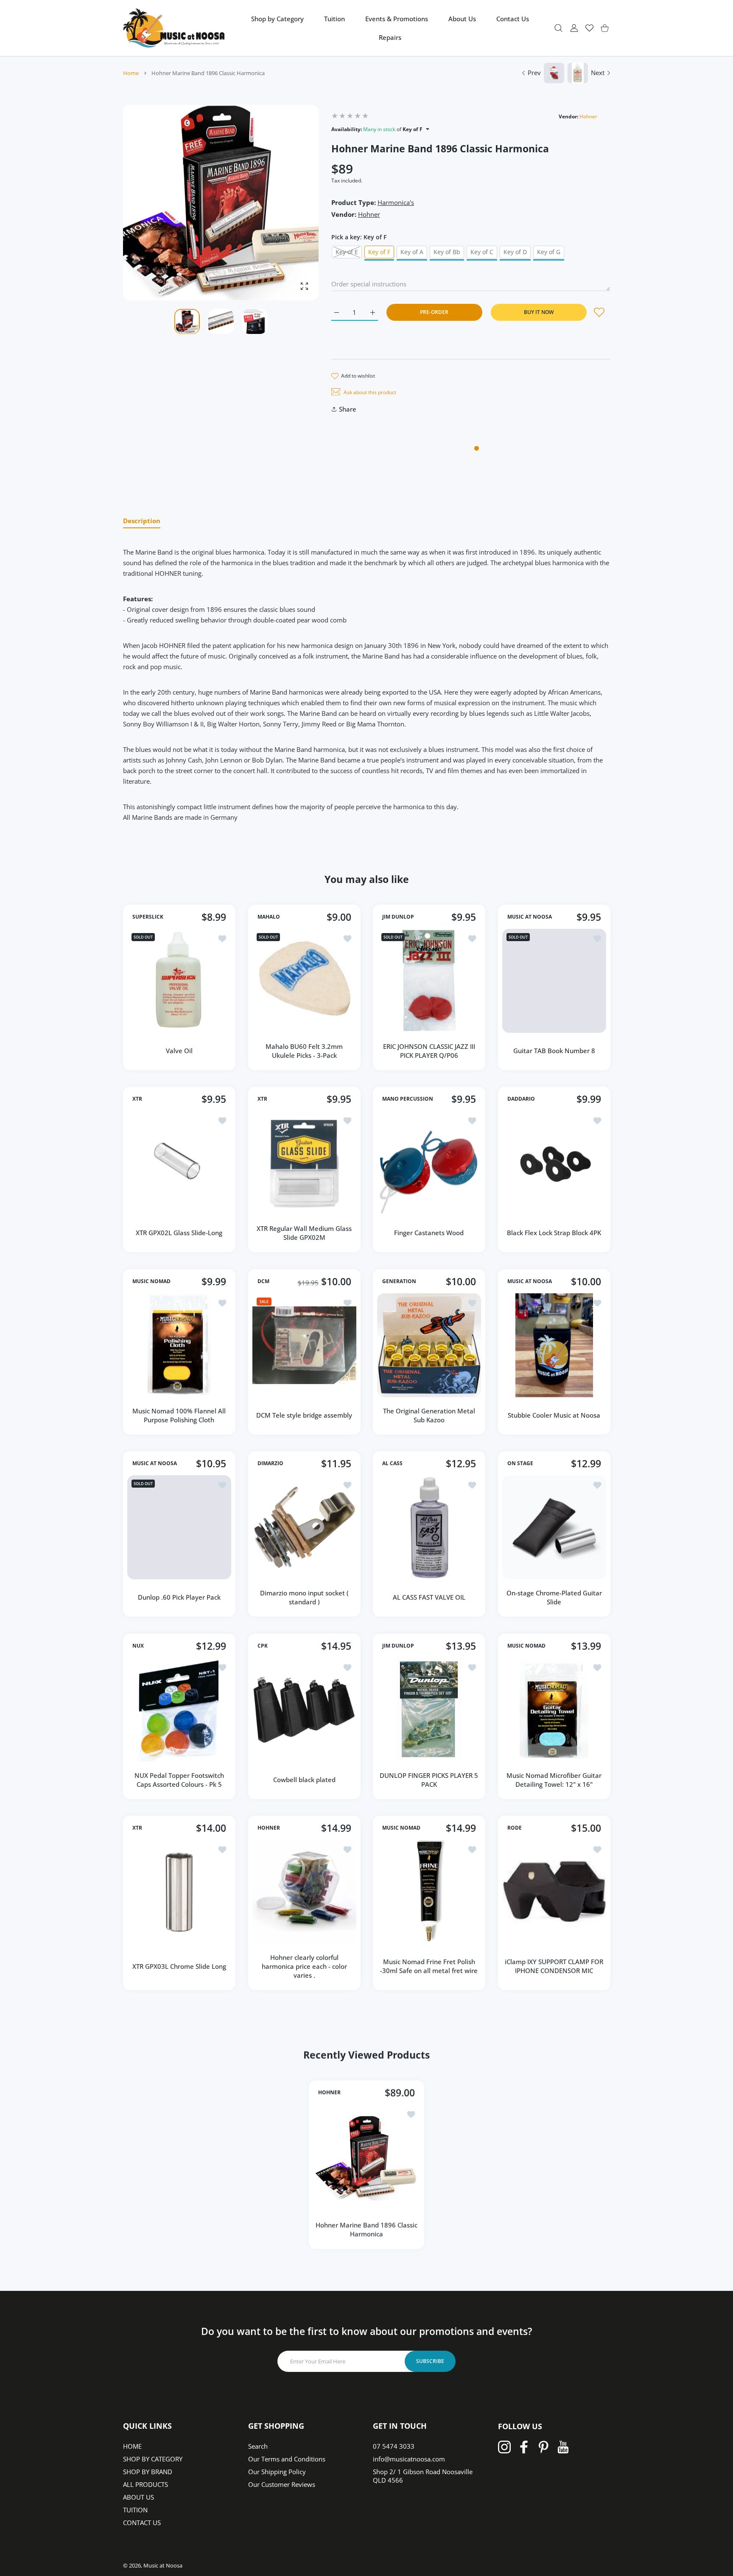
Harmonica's (396, 202)
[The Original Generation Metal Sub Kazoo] (429, 1345)
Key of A (412, 252)
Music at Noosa (163, 2565)
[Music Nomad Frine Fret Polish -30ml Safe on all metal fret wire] (429, 1892)
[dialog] (558, 28)
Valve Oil (179, 1051)
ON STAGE (520, 1463)
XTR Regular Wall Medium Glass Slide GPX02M (304, 1233)
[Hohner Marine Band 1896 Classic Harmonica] (366, 2158)
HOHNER (269, 1828)
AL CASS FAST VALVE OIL (429, 1597)
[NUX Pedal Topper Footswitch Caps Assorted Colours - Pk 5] (179, 1710)
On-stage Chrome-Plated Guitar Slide (554, 1597)
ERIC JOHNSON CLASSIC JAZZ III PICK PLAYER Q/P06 (429, 1050)
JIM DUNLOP (398, 917)
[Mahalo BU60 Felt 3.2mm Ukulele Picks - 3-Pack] (304, 981)
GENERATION (399, 1281)
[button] (292, 203)
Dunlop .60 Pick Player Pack (179, 1597)
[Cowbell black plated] (304, 1710)
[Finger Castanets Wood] (429, 1163)
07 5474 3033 (394, 2446)
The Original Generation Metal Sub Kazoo (429, 1415)
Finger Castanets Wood (429, 1233)
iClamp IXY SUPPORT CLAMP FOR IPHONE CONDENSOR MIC (554, 1966)
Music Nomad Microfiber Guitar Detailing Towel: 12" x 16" (554, 1779)
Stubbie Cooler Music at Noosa (554, 1415)
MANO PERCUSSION (408, 1099)
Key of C (482, 252)
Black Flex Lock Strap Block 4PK (554, 1233)
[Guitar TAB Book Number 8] (554, 981)
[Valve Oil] (179, 981)
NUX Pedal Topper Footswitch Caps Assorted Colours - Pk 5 (179, 1779)
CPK (263, 1646)
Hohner (588, 116)
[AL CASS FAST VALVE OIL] (429, 1527)
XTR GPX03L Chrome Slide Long (179, 1966)
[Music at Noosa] (174, 28)
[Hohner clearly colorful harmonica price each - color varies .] (304, 1892)
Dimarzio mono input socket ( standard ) (304, 1597)
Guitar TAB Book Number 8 (554, 1051)
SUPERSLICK (148, 917)
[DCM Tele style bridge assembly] (304, 1345)
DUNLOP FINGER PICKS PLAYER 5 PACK (429, 1779)
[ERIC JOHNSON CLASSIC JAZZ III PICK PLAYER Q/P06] (429, 981)
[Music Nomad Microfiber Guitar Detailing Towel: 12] (554, 1710)
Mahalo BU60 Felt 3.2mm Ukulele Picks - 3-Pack (304, 1050)
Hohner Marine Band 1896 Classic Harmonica (366, 2229)
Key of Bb (447, 252)
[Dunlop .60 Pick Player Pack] (179, 1527)
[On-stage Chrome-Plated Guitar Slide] (554, 1527)
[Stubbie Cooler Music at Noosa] (554, 1345)
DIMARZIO (270, 1463)
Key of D (515, 252)
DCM (263, 1281)
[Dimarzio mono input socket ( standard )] (304, 1527)
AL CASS (392, 1463)
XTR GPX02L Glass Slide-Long (179, 1233)
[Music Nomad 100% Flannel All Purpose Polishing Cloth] (179, 1345)
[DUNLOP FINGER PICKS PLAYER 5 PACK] (429, 1710)
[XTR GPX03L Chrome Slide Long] (179, 1892)
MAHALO (269, 917)
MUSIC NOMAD (151, 1281)
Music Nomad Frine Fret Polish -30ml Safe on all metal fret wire (429, 1966)
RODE (515, 1828)
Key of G (549, 252)
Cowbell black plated (304, 1780)
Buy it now (539, 312)
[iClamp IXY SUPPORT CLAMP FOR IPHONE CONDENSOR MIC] (554, 1892)
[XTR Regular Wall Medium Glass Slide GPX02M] (304, 1163)
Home (131, 73)
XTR (137, 1099)
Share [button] (348, 409)
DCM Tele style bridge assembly (304, 1415)
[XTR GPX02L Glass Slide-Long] (179, 1163)
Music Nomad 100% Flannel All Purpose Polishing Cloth (179, 1415)
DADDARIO (521, 1099)
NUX (138, 1646)
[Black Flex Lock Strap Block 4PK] (554, 1163)
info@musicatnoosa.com (409, 2459)
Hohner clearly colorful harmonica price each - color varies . (304, 1966)
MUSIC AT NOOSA (530, 917)
